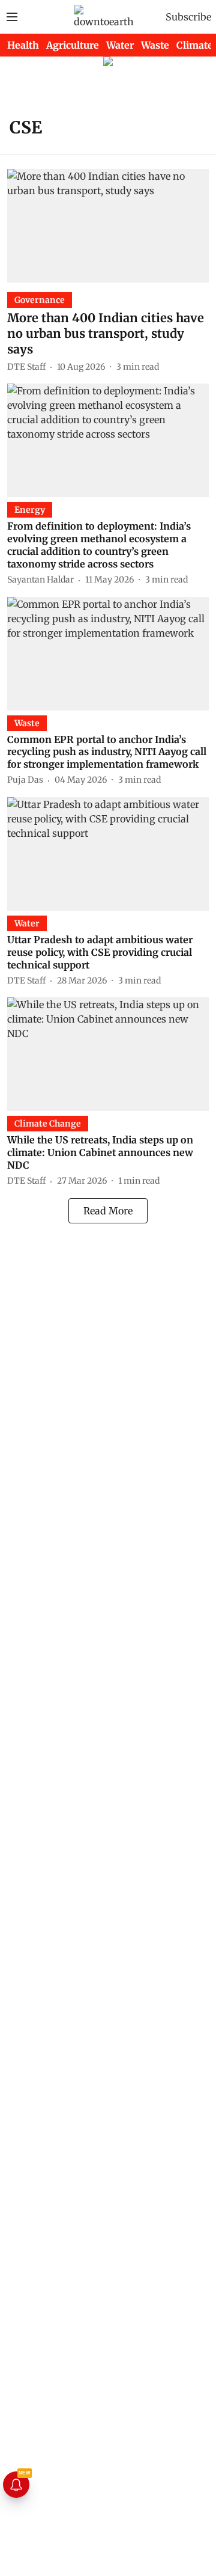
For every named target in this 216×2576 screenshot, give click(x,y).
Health (23, 45)
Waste (155, 45)
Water (120, 45)
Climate (195, 45)
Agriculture (73, 45)
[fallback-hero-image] (108, 226)
